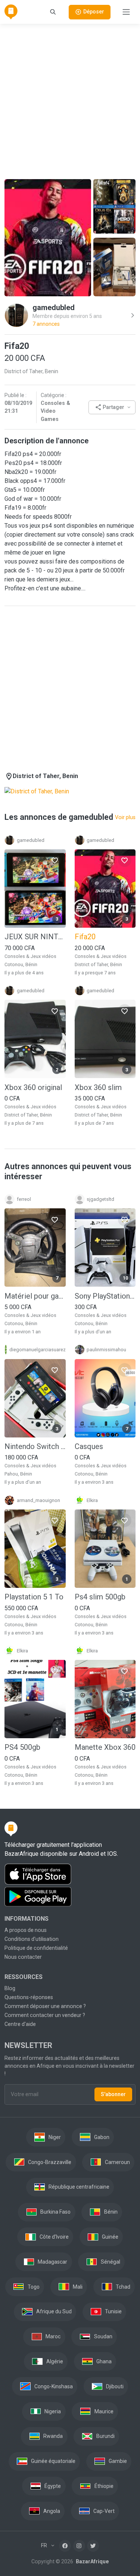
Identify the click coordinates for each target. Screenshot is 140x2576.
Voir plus (125, 817)
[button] (112, 407)
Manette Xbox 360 (105, 1747)
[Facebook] (65, 2546)
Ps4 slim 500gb (100, 1597)
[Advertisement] (70, 100)
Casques (89, 1446)
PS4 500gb (22, 1747)
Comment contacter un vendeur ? (45, 2015)
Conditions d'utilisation (32, 1939)
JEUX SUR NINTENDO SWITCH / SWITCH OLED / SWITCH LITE (35, 937)
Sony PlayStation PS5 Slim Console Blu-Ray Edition (105, 1296)
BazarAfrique (92, 2561)
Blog (10, 1988)
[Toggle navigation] (126, 12)
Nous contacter (23, 1957)
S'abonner (113, 2094)
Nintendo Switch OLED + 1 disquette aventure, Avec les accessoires (35, 1446)
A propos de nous (26, 1930)
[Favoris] (55, 860)
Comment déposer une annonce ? (45, 2006)
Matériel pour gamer (35, 1296)
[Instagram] (79, 2546)
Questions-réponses (29, 1997)
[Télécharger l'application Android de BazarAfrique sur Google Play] (70, 1897)
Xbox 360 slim (98, 1087)
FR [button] (45, 2545)
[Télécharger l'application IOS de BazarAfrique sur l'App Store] (70, 1874)
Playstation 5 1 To (34, 1597)
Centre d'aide (20, 2024)
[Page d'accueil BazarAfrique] (11, 12)
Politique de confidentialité (36, 1948)
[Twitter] (93, 2546)
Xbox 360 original (33, 1087)
